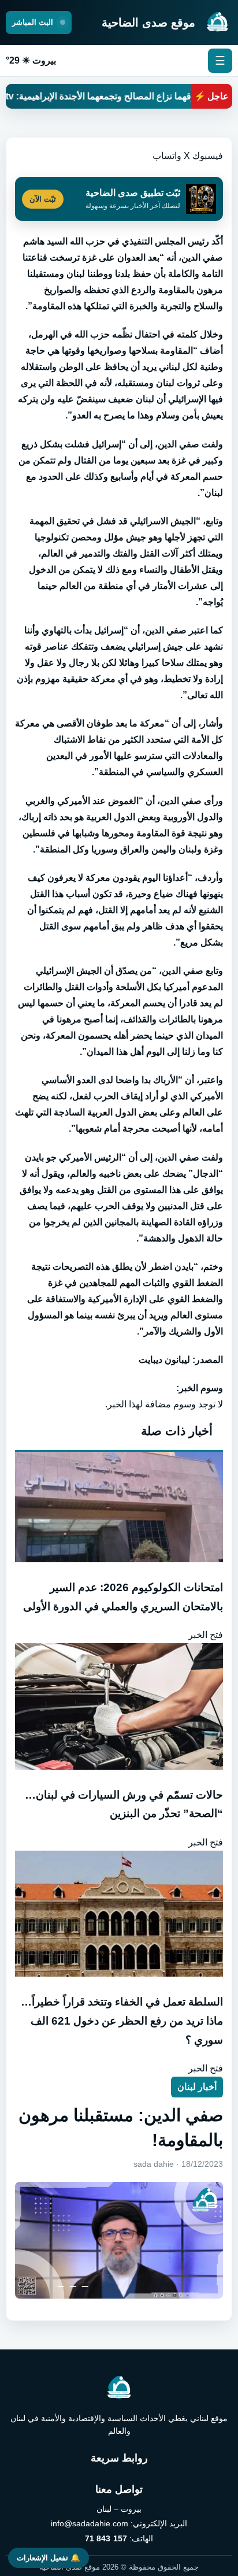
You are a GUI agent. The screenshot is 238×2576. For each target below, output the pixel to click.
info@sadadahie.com (90, 2523)
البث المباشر (34, 22)
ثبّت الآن (43, 199)
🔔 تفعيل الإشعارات (49, 2558)
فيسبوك (208, 156)
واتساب (167, 156)
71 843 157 (106, 2538)
